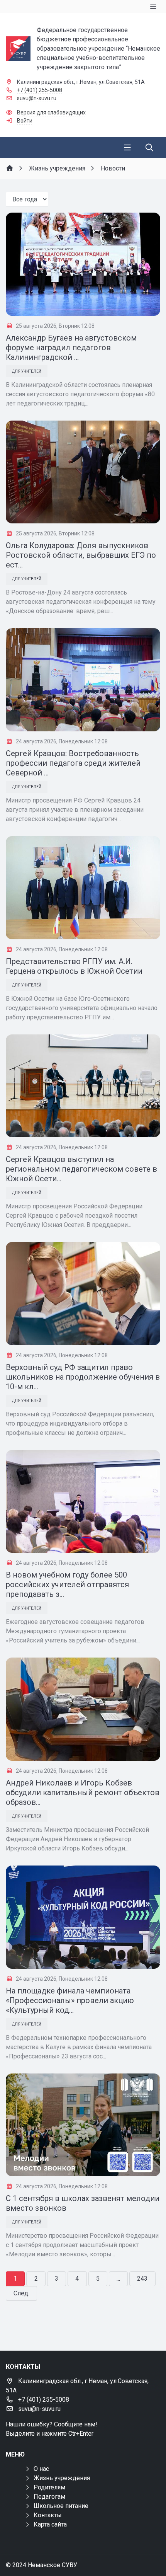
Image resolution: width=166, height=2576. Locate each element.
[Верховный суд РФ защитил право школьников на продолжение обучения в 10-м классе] (83, 1294)
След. (21, 2293)
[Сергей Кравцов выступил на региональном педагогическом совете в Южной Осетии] (83, 1086)
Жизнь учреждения (62, 2478)
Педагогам (49, 2497)
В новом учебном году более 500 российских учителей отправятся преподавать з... (67, 1584)
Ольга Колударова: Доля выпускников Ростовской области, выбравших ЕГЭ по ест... (81, 555)
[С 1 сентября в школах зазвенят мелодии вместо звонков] (83, 2125)
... (118, 2279)
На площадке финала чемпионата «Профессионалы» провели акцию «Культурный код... (70, 2000)
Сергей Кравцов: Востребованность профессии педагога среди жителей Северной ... (73, 763)
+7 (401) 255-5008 (40, 90)
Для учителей (27, 371)
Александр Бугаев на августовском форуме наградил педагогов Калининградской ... (71, 348)
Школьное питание (61, 2506)
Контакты (48, 2515)
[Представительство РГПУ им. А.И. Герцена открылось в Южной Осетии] (83, 888)
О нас (41, 2469)
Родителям (49, 2487)
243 (142, 2279)
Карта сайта (50, 2524)
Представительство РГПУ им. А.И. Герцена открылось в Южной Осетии (74, 966)
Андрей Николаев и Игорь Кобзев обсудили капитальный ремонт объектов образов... (83, 1792)
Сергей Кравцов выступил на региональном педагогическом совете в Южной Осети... (81, 1169)
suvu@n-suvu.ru (37, 98)
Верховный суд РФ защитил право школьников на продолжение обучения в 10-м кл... (83, 1377)
